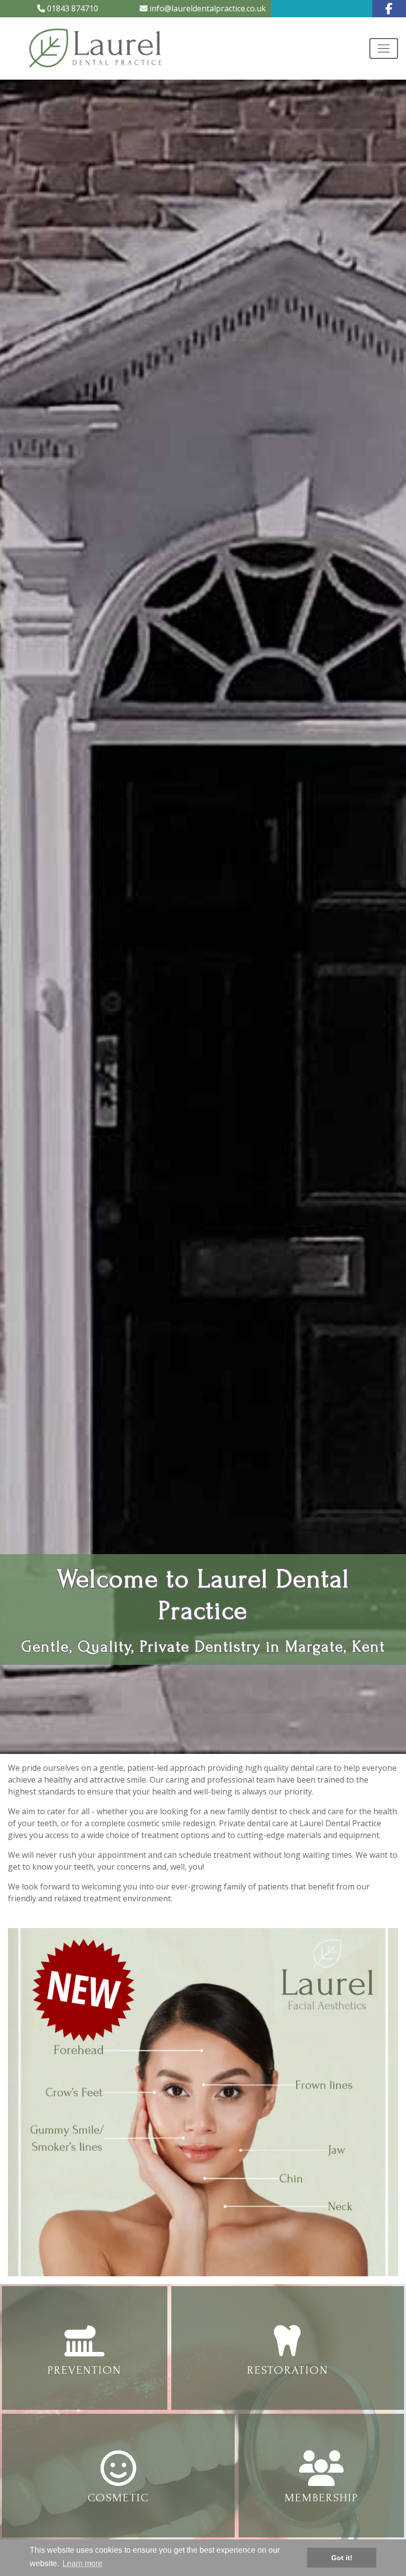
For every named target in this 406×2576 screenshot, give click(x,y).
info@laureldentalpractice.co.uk (207, 8)
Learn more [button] (82, 2563)
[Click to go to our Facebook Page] (389, 9)
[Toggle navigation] (384, 48)
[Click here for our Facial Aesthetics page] (203, 2101)
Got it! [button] (342, 2558)
